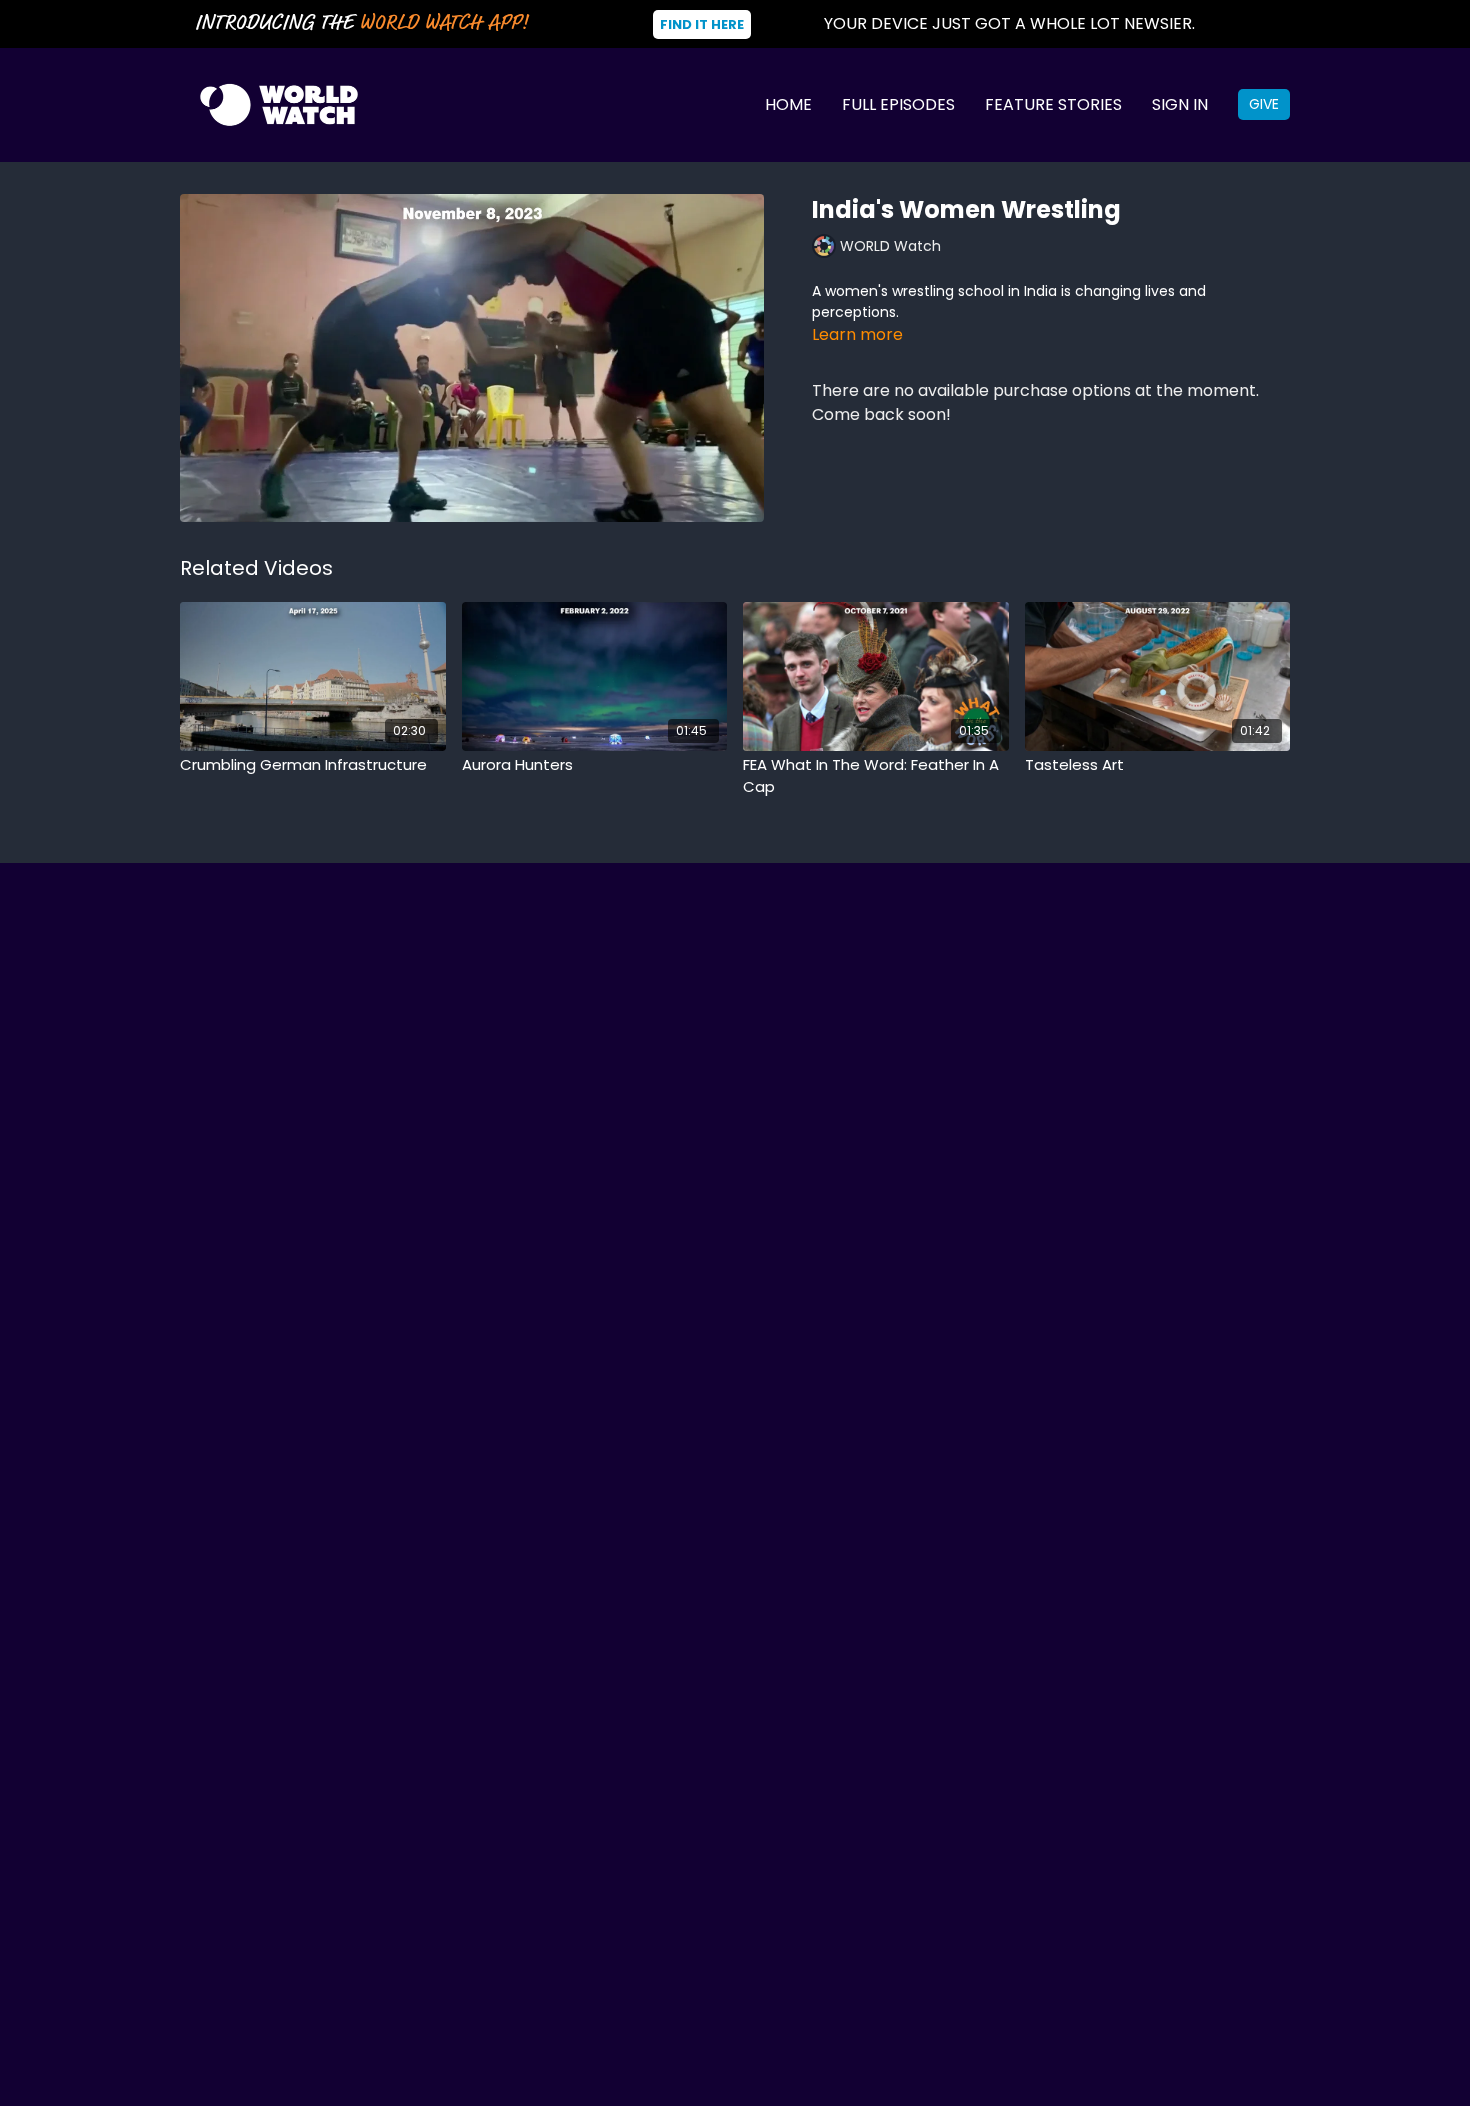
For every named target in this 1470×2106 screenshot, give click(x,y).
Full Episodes (898, 104)
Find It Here (702, 24)
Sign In (1180, 104)
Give (1264, 104)
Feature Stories (1053, 104)
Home (788, 104)
